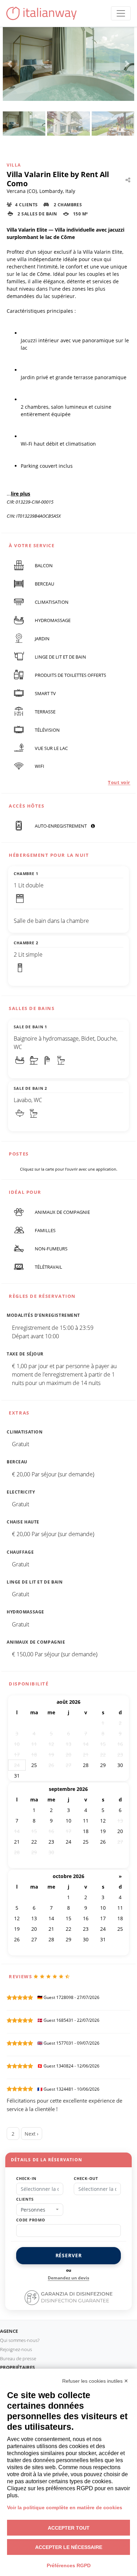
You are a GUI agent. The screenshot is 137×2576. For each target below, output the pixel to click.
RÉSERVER (69, 2255)
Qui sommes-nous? (20, 2340)
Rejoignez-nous (16, 2349)
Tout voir (119, 782)
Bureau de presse (18, 2358)
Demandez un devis (68, 2278)
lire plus (21, 494)
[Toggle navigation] (121, 13)
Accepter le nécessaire (69, 2547)
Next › (31, 2134)
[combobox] (40, 2210)
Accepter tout (69, 2528)
